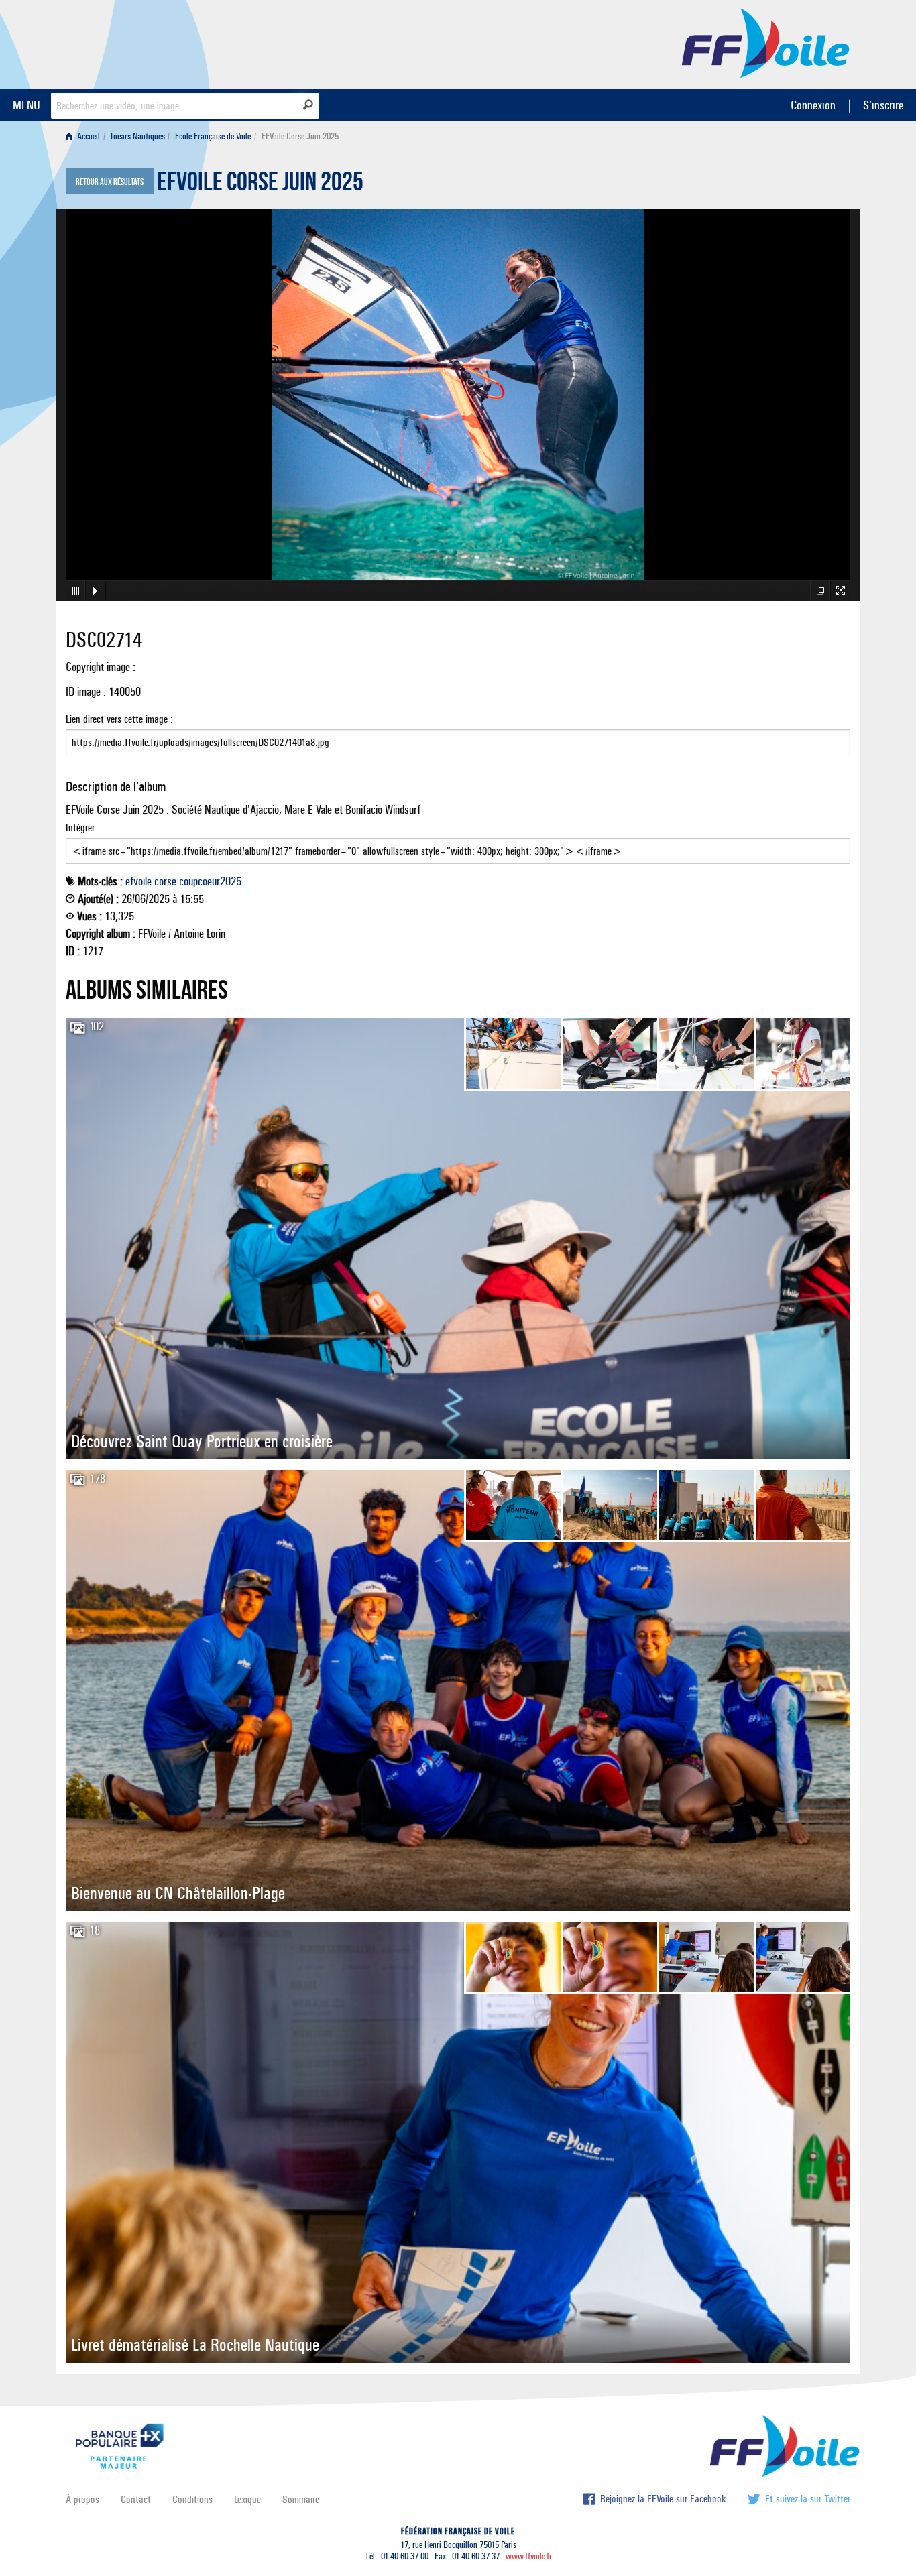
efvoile (138, 881)
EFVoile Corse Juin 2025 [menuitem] (300, 136)
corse (165, 881)
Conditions (192, 2499)
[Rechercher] (308, 105)
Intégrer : (83, 827)
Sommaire (301, 2499)
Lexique (247, 2499)
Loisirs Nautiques (138, 136)
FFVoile (766, 42)
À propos (82, 2499)
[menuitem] (85, 136)
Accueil (88, 136)
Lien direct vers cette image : (119, 719)
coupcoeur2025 (210, 881)
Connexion (813, 105)
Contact (136, 2499)
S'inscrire (883, 105)
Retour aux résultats (110, 182)
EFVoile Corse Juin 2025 (260, 185)
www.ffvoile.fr (529, 2556)
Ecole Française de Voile (213, 136)
